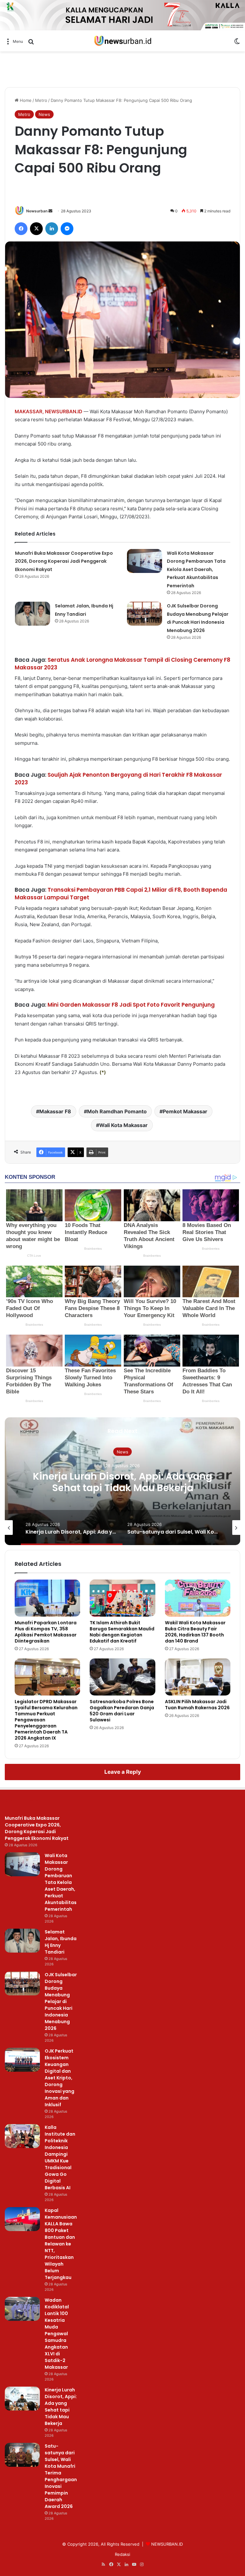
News (44, 114)
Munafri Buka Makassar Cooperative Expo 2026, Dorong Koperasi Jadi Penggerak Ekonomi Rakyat (64, 561)
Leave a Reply (123, 1772)
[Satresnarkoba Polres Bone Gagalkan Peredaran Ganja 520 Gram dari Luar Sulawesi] (122, 1677)
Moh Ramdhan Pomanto (117, 1111)
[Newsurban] (122, 41)
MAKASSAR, (29, 412)
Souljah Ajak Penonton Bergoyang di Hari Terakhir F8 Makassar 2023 (118, 779)
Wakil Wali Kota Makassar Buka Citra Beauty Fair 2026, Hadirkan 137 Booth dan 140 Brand (195, 1632)
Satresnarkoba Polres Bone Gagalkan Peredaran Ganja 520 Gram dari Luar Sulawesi (122, 1711)
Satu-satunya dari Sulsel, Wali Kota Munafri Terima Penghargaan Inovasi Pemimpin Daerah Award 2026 (123, 1488)
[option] (122, 1481)
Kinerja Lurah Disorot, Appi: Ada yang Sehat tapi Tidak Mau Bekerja (61, 2407)
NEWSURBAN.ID (64, 412)
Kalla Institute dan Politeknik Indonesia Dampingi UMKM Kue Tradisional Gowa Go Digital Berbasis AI (60, 2157)
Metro (41, 100)
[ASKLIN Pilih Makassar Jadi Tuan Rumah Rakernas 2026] (198, 1677)
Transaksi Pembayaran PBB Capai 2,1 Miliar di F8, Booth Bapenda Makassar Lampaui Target (121, 894)
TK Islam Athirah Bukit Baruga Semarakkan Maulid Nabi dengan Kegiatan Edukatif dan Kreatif (122, 1632)
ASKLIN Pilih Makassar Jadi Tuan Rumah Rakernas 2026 (197, 1705)
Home (25, 100)
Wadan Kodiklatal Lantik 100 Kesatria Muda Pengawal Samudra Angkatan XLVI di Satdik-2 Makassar (57, 2334)
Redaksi (122, 2554)
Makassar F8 (55, 1111)
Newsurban (37, 211)
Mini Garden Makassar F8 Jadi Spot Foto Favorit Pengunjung (131, 1005)
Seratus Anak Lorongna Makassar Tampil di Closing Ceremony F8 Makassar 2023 (122, 664)
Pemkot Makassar (185, 1111)
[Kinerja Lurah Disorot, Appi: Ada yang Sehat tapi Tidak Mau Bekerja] (22, 2399)
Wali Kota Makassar (123, 1125)
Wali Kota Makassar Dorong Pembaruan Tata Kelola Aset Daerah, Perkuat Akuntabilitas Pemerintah (196, 569)
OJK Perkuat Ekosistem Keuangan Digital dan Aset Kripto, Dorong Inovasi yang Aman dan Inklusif (59, 2078)
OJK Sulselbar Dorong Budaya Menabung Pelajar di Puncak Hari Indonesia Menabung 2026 (61, 2001)
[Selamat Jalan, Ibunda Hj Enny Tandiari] (33, 614)
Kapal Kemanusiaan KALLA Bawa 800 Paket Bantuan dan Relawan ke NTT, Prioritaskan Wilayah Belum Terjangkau (61, 2244)
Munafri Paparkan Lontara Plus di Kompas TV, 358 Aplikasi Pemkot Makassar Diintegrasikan (46, 1632)
